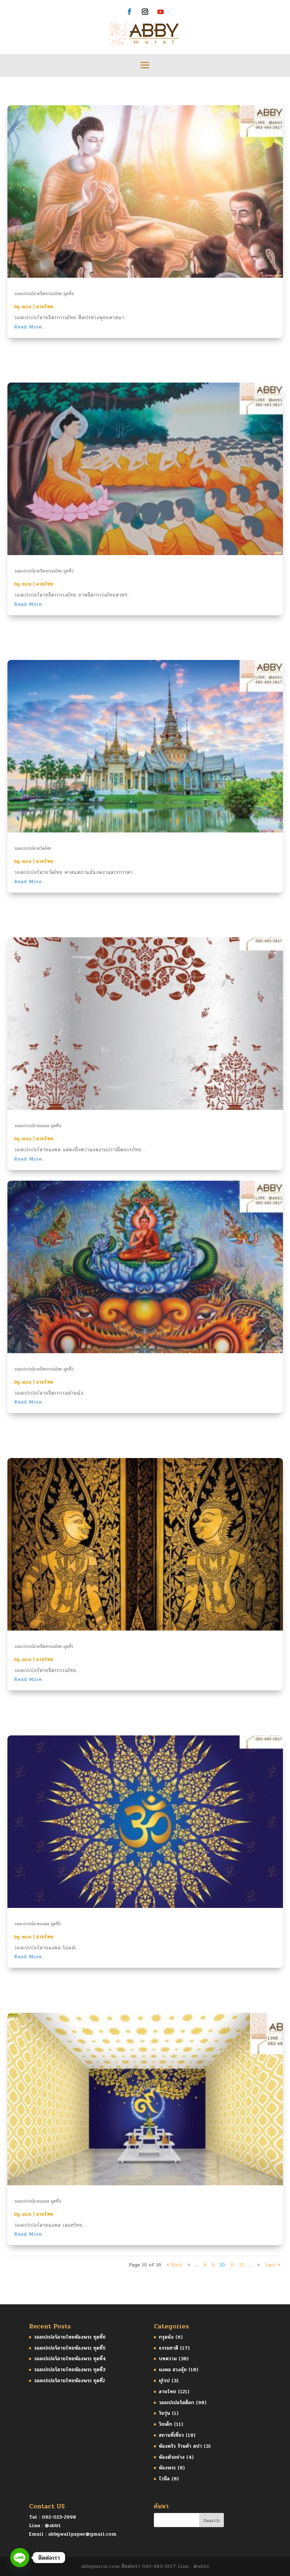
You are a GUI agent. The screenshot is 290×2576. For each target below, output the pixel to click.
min (27, 307)
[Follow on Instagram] (145, 12)
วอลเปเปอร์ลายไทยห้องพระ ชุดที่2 (69, 2381)
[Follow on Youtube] (161, 12)
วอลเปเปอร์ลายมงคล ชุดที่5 (38, 1924)
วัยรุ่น (164, 2413)
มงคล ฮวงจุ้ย (173, 2370)
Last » (273, 2265)
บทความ (168, 2359)
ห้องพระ (167, 2468)
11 (232, 2265)
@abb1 (53, 2526)
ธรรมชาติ (169, 2348)
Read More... (30, 327)
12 (242, 2265)
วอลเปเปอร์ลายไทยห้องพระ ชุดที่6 (70, 2337)
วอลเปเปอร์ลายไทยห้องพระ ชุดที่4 (70, 2359)
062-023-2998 (59, 2517)
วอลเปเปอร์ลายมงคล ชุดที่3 (38, 2201)
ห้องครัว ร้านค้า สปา (180, 2446)
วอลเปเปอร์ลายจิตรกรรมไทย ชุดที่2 (44, 571)
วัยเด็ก (166, 2424)
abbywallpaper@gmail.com (82, 2534)
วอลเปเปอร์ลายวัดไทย (33, 848)
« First (174, 2265)
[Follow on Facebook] (129, 12)
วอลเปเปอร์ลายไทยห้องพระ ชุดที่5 (70, 2348)
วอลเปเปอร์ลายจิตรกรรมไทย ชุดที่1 (44, 1646)
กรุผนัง (166, 2337)
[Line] (20, 2558)
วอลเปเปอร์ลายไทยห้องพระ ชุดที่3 (70, 2370)
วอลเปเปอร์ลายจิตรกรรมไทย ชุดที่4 (44, 294)
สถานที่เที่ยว (171, 2435)
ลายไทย (45, 307)
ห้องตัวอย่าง (172, 2457)
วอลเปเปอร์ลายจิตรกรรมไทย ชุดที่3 (44, 1369)
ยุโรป (164, 2381)
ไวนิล (164, 2479)
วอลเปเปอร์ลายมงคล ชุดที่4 (38, 1126)
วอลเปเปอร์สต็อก (176, 2403)
